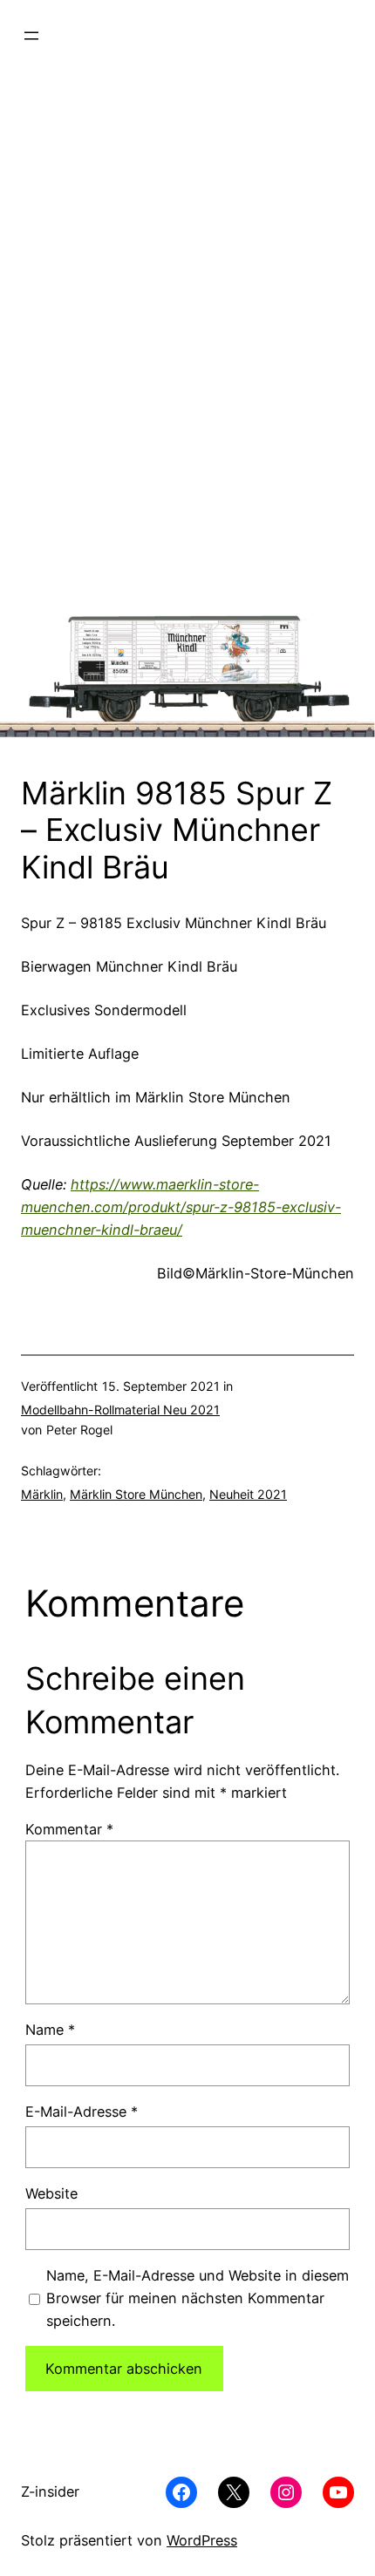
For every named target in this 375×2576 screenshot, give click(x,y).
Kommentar (69, 1829)
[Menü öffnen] (31, 36)
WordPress (202, 2540)
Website (51, 2193)
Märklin (42, 1494)
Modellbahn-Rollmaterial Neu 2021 (120, 1410)
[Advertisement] (187, 366)
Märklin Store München (136, 1494)
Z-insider (50, 2491)
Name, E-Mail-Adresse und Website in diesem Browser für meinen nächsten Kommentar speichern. (198, 2298)
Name (50, 2030)
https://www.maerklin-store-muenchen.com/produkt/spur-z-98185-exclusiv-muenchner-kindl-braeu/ (181, 1207)
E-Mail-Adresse (82, 2112)
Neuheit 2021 (248, 1494)
